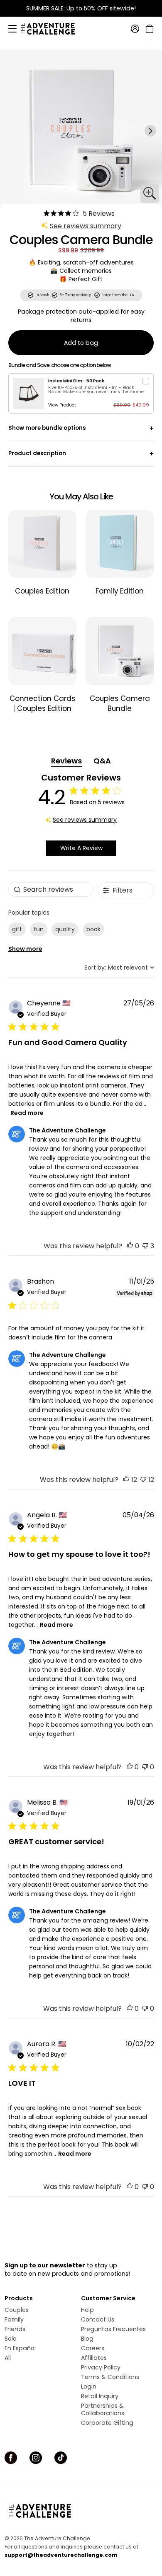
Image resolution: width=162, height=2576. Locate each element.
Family (14, 2319)
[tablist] (81, 761)
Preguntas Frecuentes (113, 2329)
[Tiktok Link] (61, 2458)
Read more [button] (27, 1113)
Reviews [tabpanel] (66, 761)
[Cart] (148, 29)
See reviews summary (86, 226)
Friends (15, 2329)
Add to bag (81, 343)
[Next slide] (150, 131)
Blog (87, 2339)
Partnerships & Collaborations (103, 2409)
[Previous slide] (12, 131)
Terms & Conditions (110, 2377)
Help (87, 2310)
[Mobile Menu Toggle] (12, 29)
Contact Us (98, 2319)
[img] (47, 213)
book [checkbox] (93, 929)
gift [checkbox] (17, 929)
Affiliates (94, 2358)
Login (89, 2386)
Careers (93, 2348)
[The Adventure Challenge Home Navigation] (81, 2511)
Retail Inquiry (100, 2396)
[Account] (135, 29)
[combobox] (119, 968)
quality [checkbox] (65, 929)
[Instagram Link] (36, 2458)
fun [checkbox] (39, 929)
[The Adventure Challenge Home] (52, 29)
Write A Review (81, 848)
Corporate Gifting (107, 2423)
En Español (20, 2348)
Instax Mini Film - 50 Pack (76, 381)
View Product (62, 405)
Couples (17, 2310)
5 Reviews (99, 213)
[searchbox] (51, 889)
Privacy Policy (101, 2367)
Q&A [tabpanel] (102, 761)
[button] (130, 1246)
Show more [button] (25, 949)
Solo (11, 2339)
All (8, 2358)
